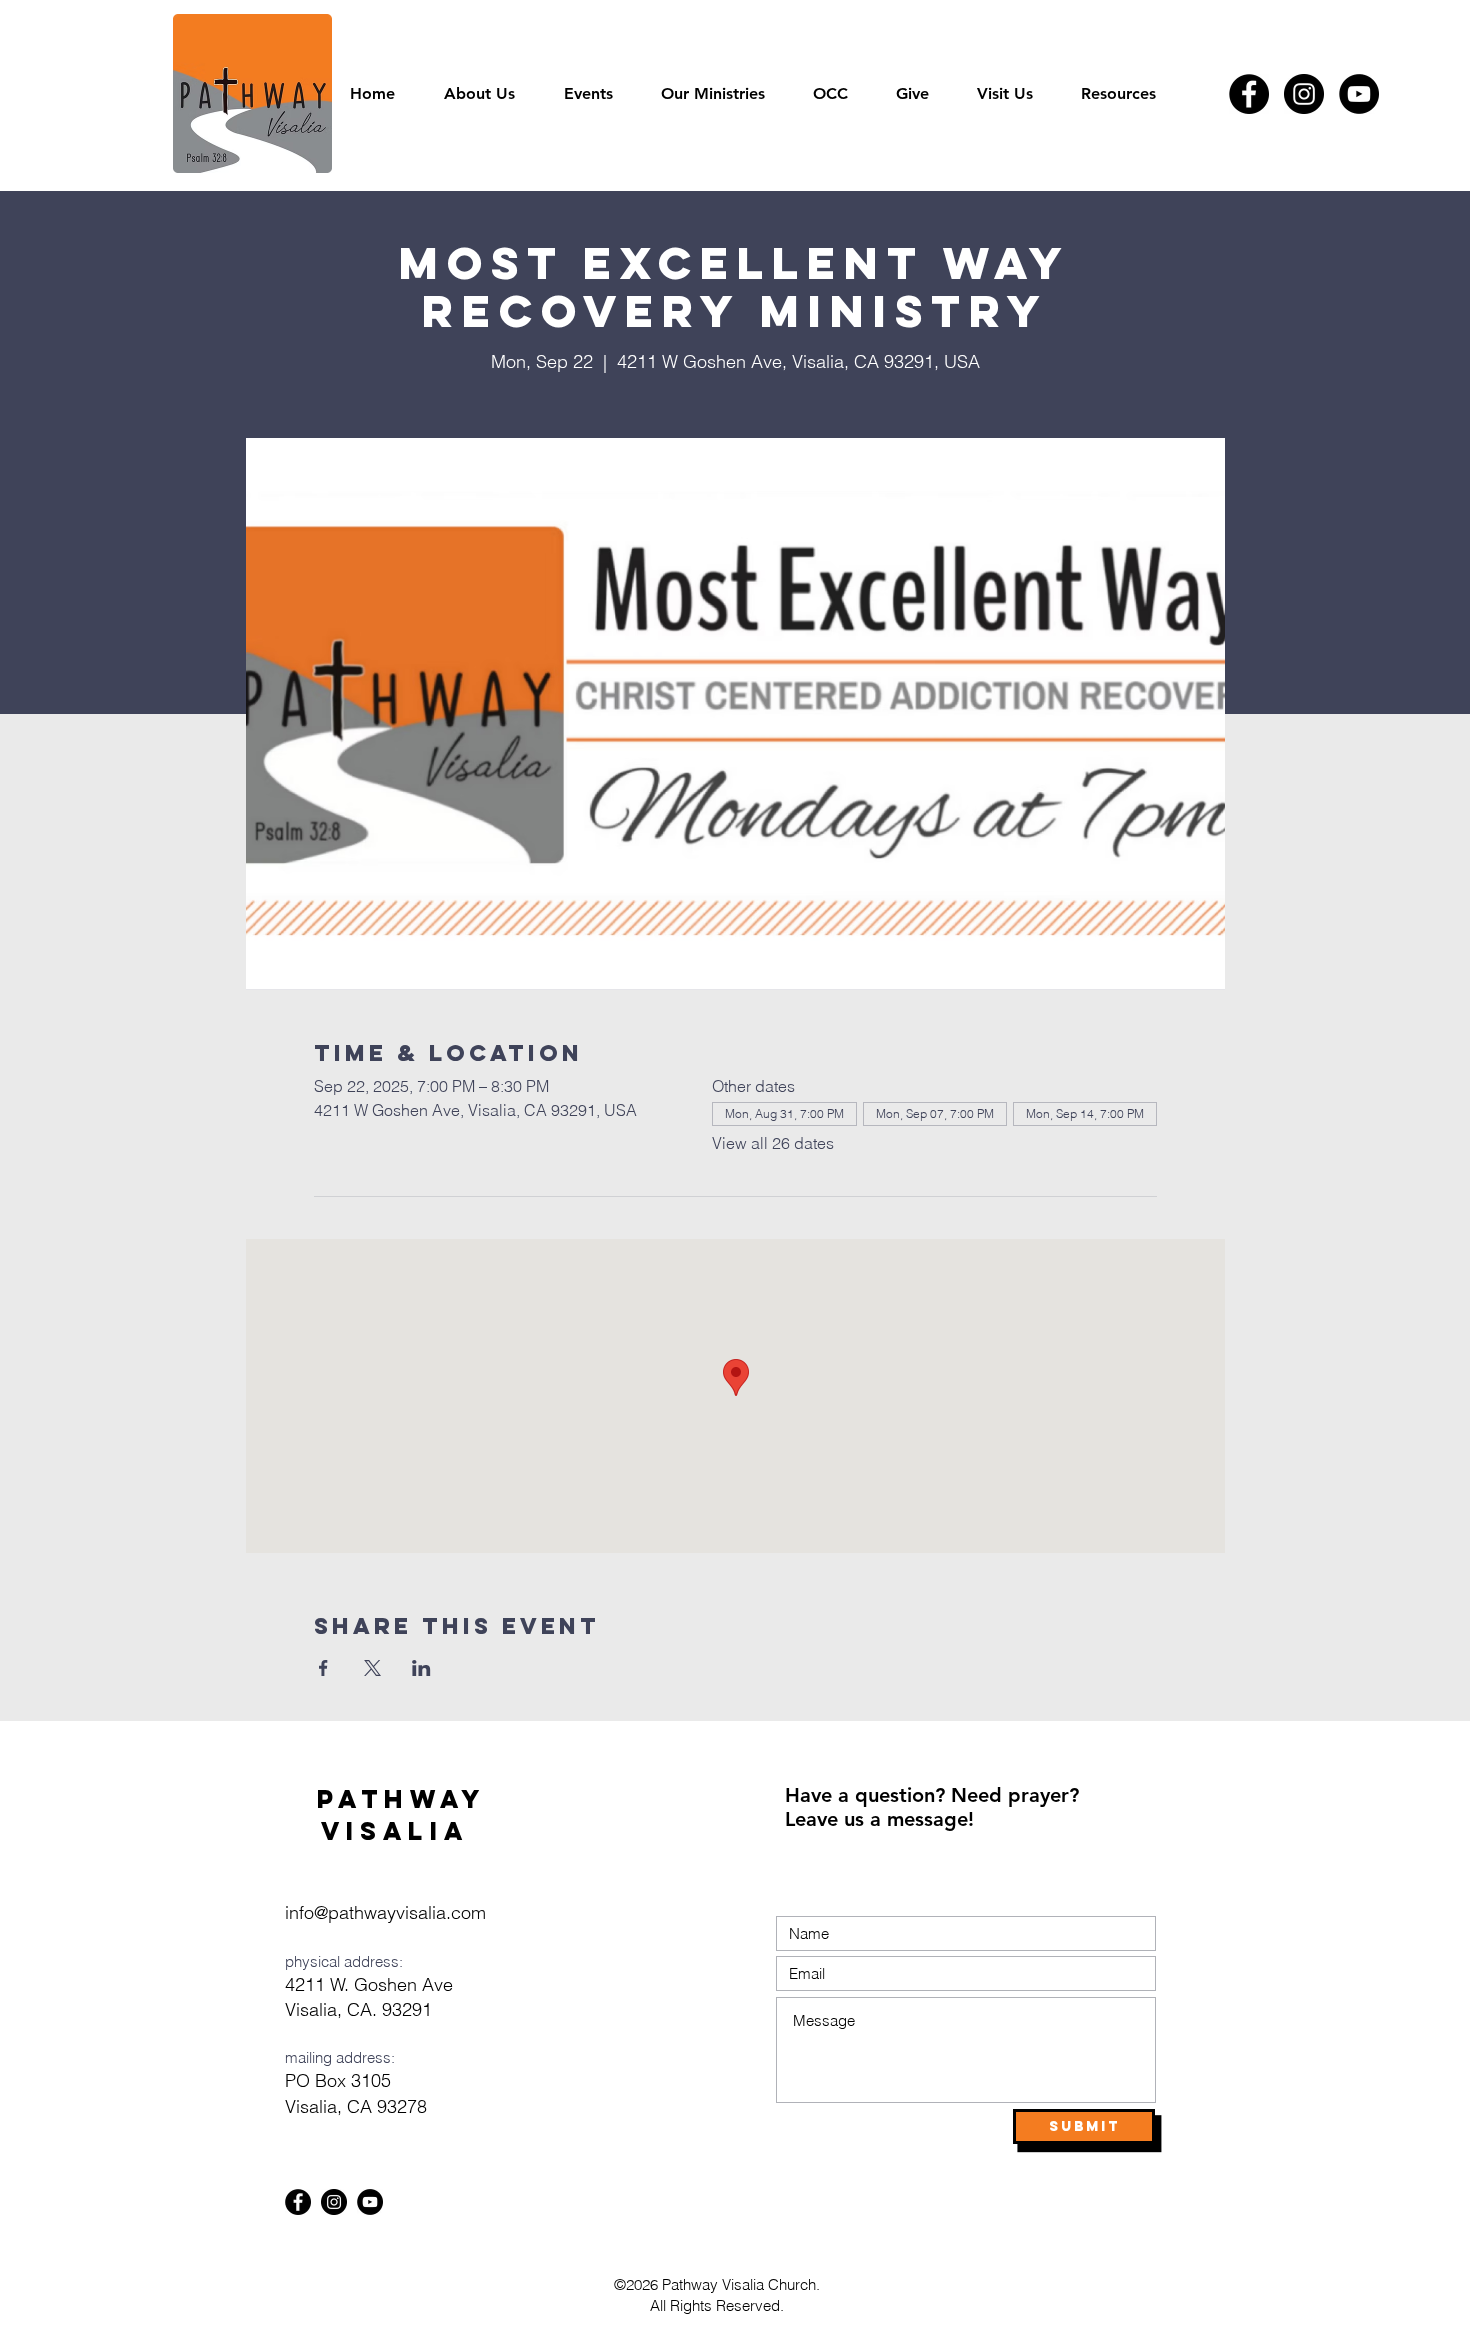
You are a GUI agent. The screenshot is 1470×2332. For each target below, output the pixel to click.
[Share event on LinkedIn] (421, 1668)
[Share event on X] (372, 1668)
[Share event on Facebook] (323, 1668)
